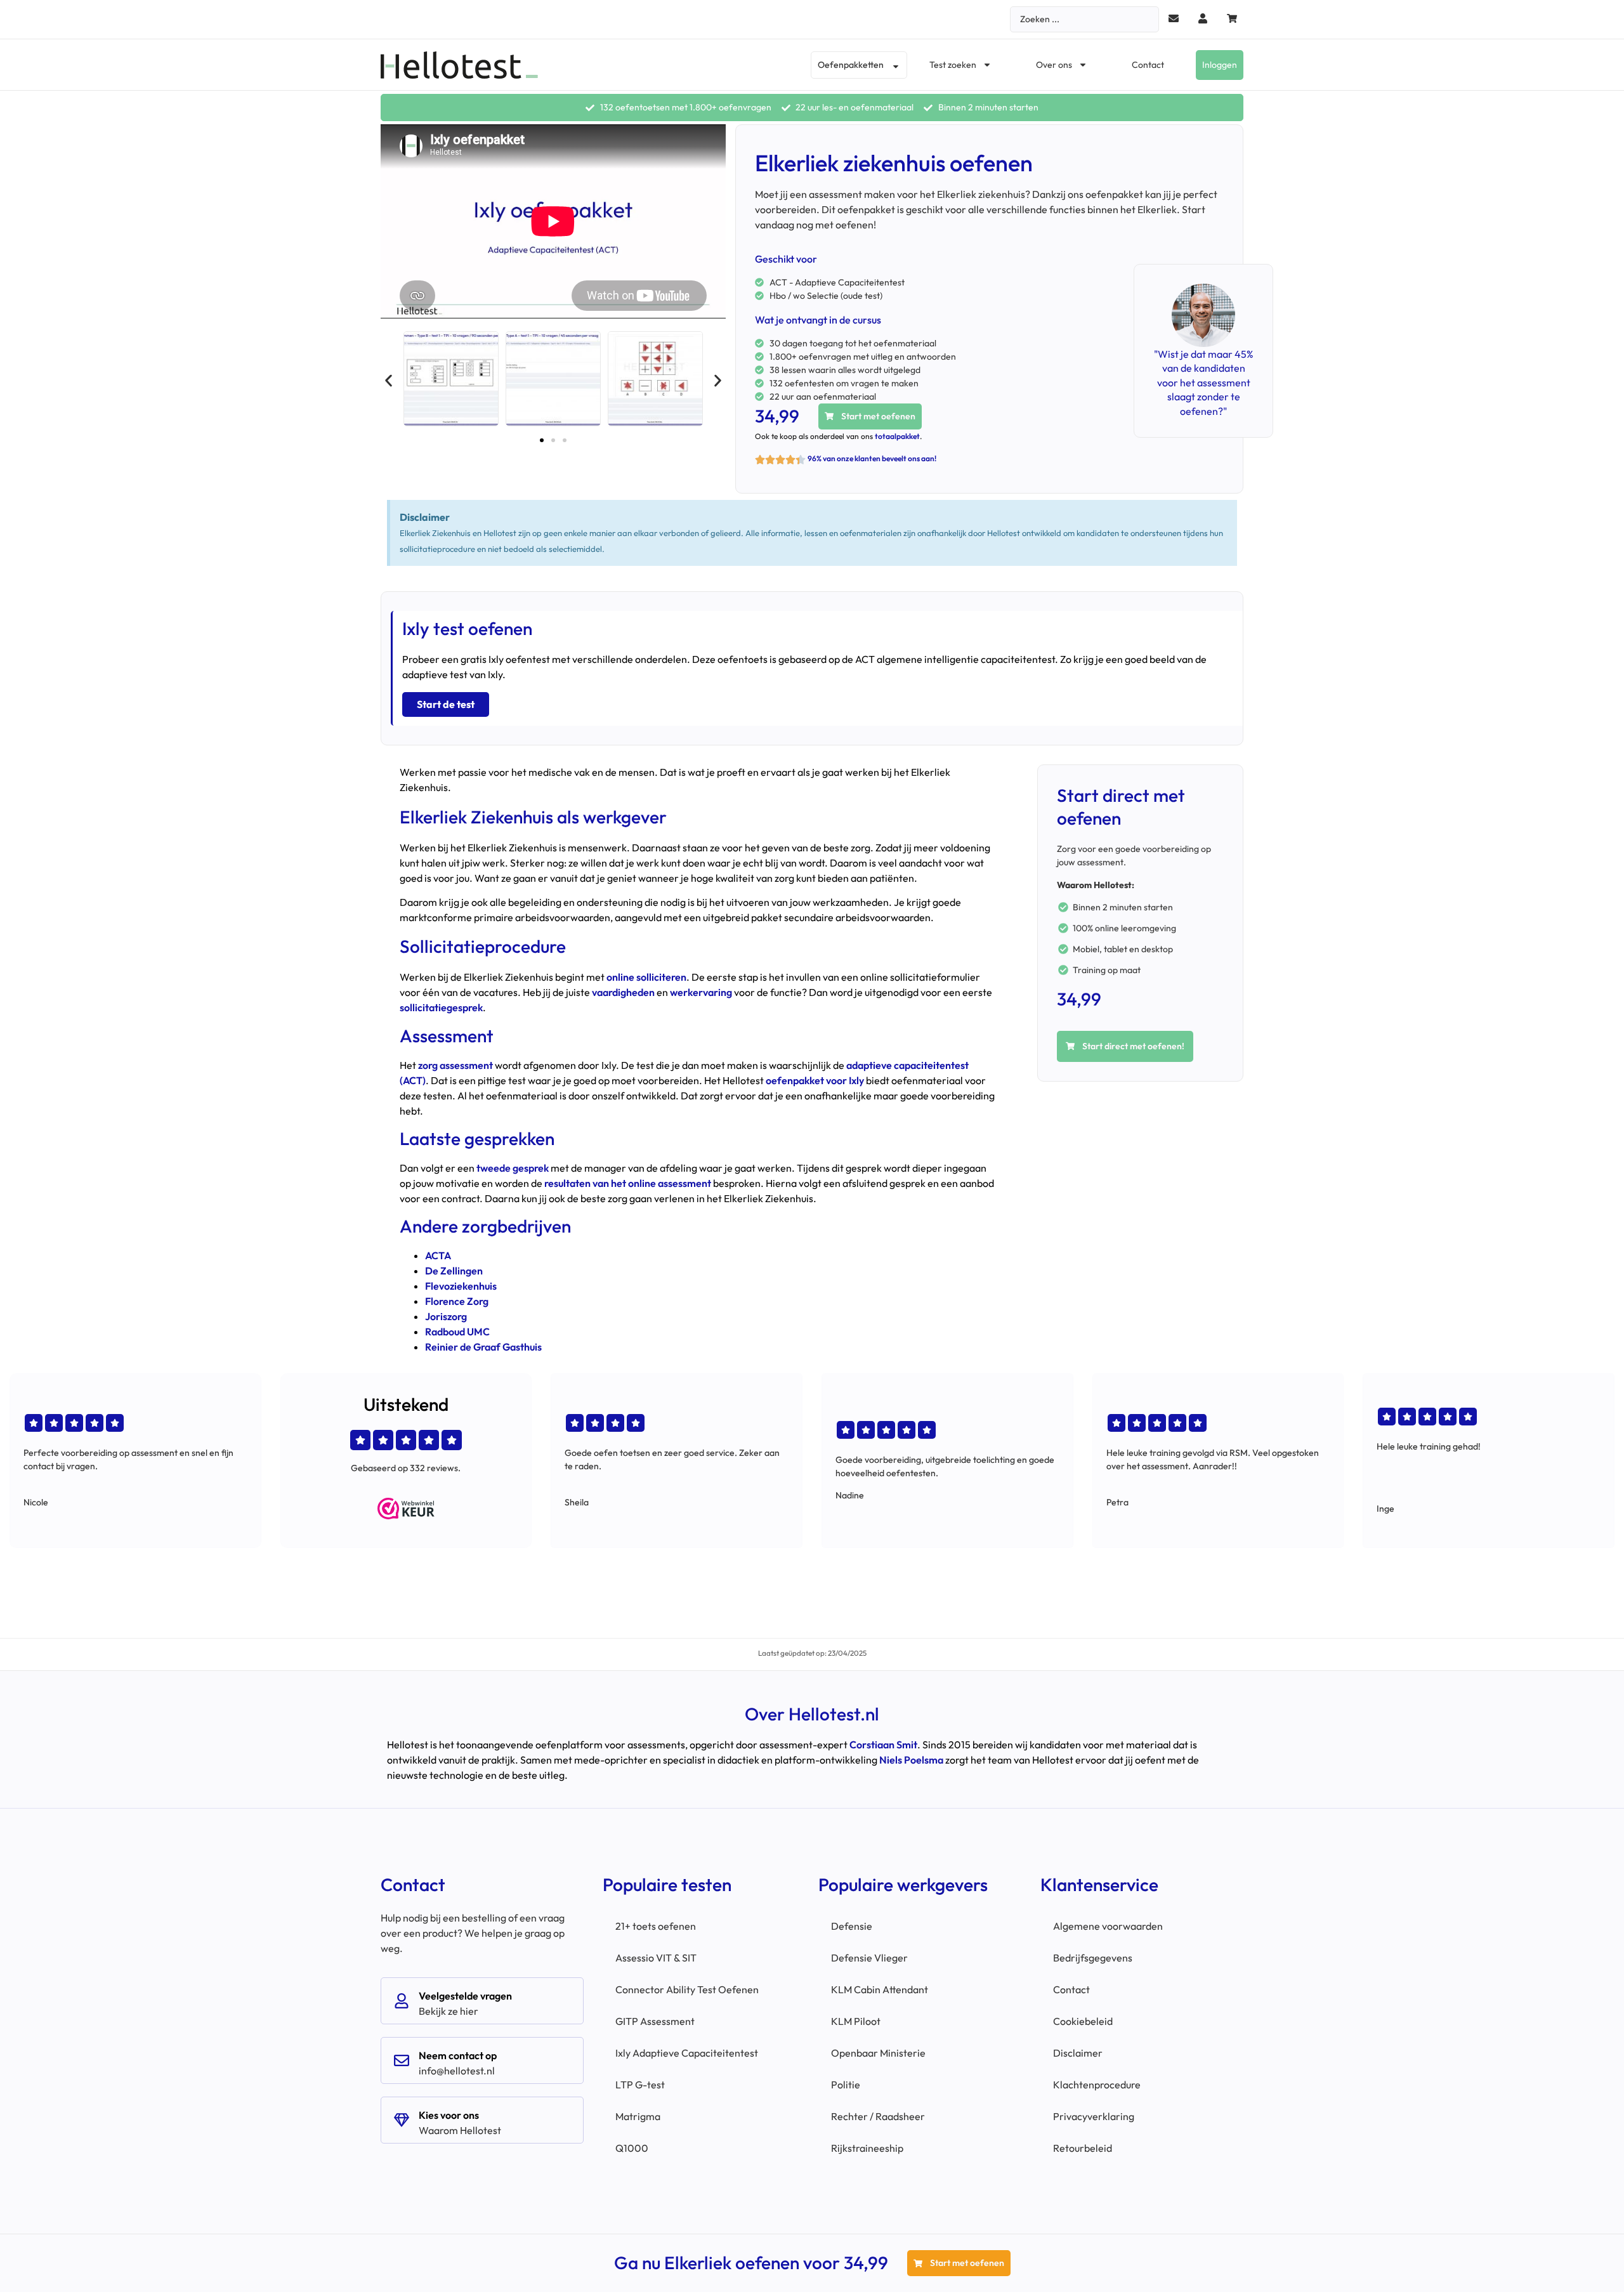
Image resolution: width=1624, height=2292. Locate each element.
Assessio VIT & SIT (656, 1958)
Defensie (852, 1926)
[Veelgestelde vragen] (402, 2001)
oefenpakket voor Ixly (815, 1080)
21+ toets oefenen (656, 1926)
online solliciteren (646, 977)
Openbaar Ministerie (878, 2053)
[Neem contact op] (402, 2060)
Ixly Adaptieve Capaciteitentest (687, 2053)
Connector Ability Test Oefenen (687, 1989)
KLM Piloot (856, 2021)
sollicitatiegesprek (441, 1007)
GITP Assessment (655, 2021)
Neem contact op (458, 2055)
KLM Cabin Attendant (880, 1989)
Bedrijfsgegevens (1093, 1958)
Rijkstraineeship (867, 2148)
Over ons (1054, 65)
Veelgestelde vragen (465, 1996)
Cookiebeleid (1083, 2021)
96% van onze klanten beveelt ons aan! (872, 458)
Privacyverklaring (1094, 2116)
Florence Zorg (457, 1301)
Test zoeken (953, 65)
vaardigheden (623, 992)
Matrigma (638, 2116)
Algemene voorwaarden (1108, 1926)
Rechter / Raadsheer (878, 2116)
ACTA (438, 1255)
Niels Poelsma (911, 1760)
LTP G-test (640, 2085)
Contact (1148, 65)
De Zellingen (454, 1271)
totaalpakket (897, 436)
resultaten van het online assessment (628, 1183)
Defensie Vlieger (869, 1958)
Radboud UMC (457, 1332)
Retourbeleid (1083, 2148)
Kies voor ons (449, 2115)
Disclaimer (1078, 2053)
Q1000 (632, 2148)
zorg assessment (455, 1065)
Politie (846, 2085)
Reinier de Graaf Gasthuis (483, 1347)
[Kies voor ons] (402, 2120)
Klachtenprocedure (1097, 2085)
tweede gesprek (513, 1168)
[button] (389, 381)
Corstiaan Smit (883, 1745)
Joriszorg (446, 1316)
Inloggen (1220, 65)
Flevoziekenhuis (461, 1286)
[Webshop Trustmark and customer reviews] (406, 1509)
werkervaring (701, 992)
